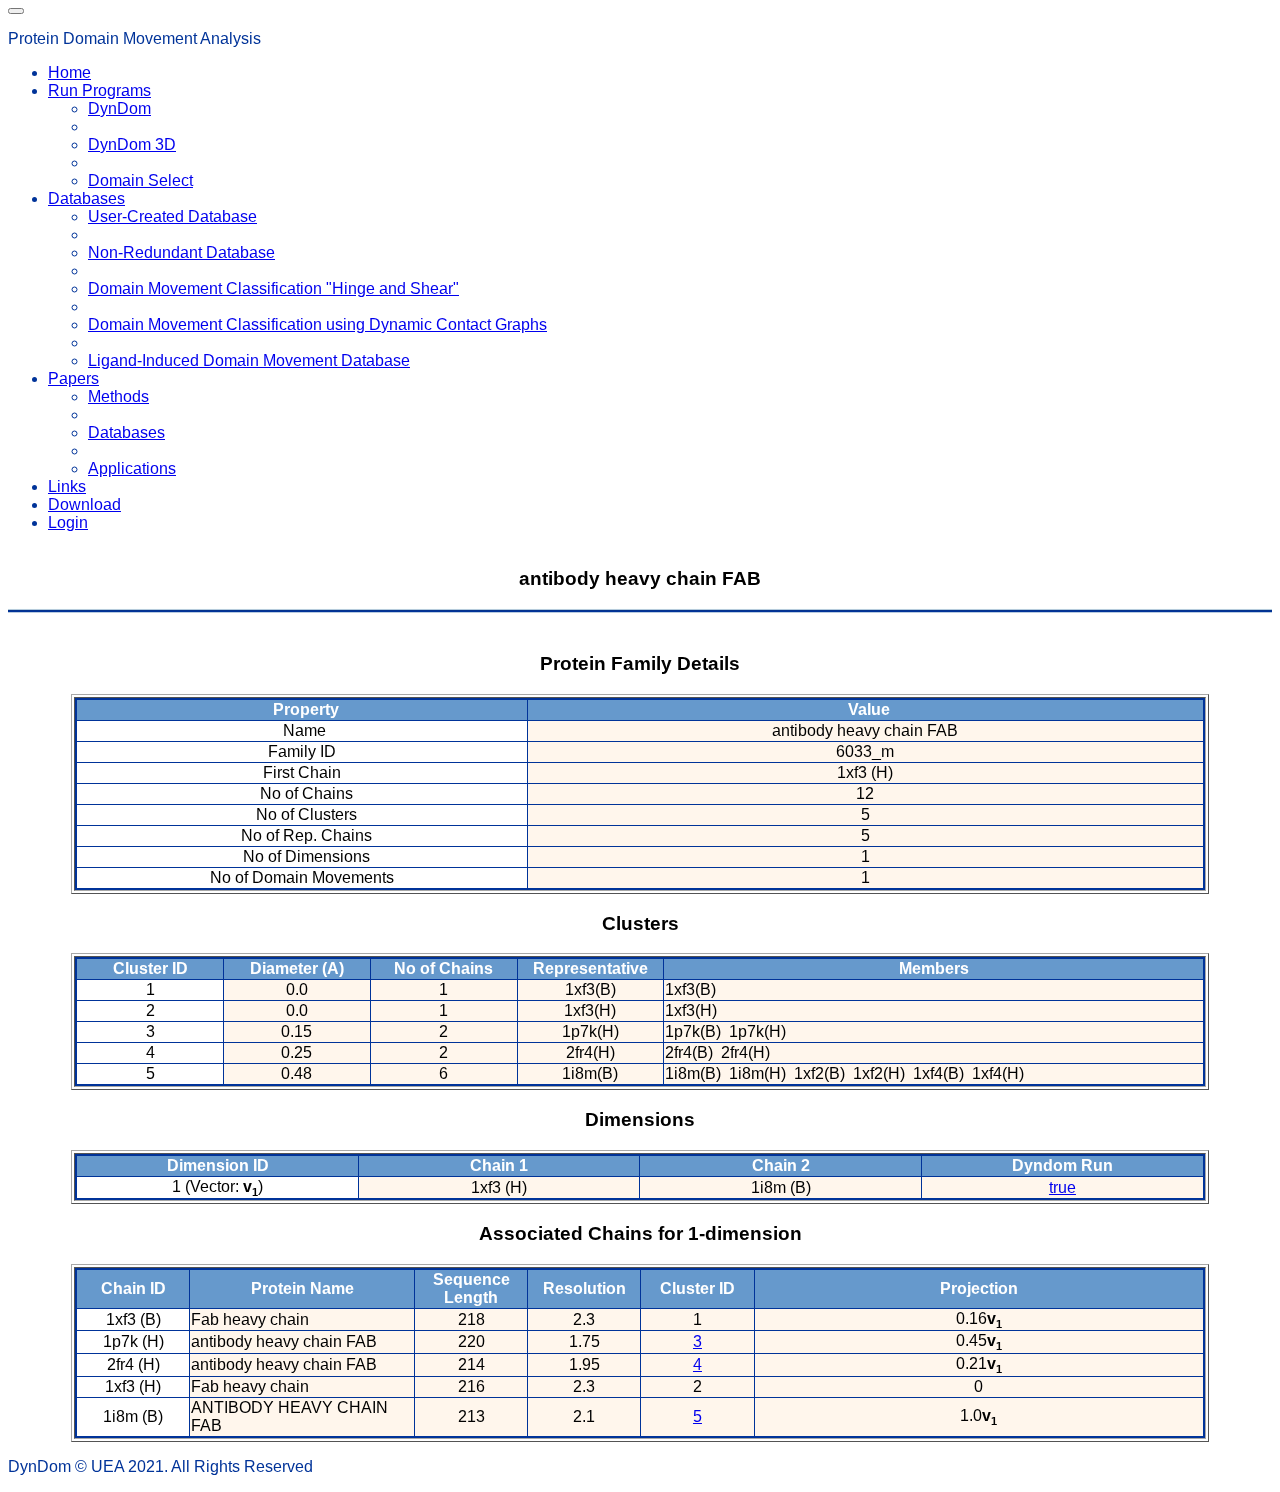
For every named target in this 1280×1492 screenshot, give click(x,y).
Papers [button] (73, 378)
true (1062, 1187)
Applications (132, 468)
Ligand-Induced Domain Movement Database (249, 360)
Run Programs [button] (99, 90)
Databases (126, 432)
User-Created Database (172, 216)
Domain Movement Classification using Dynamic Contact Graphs (317, 324)
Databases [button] (86, 198)
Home (69, 72)
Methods (118, 396)
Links (67, 486)
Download (84, 504)
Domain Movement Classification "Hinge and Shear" (273, 288)
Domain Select (140, 180)
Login (68, 522)
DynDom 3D (132, 144)
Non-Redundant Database (181, 252)
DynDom (119, 108)
